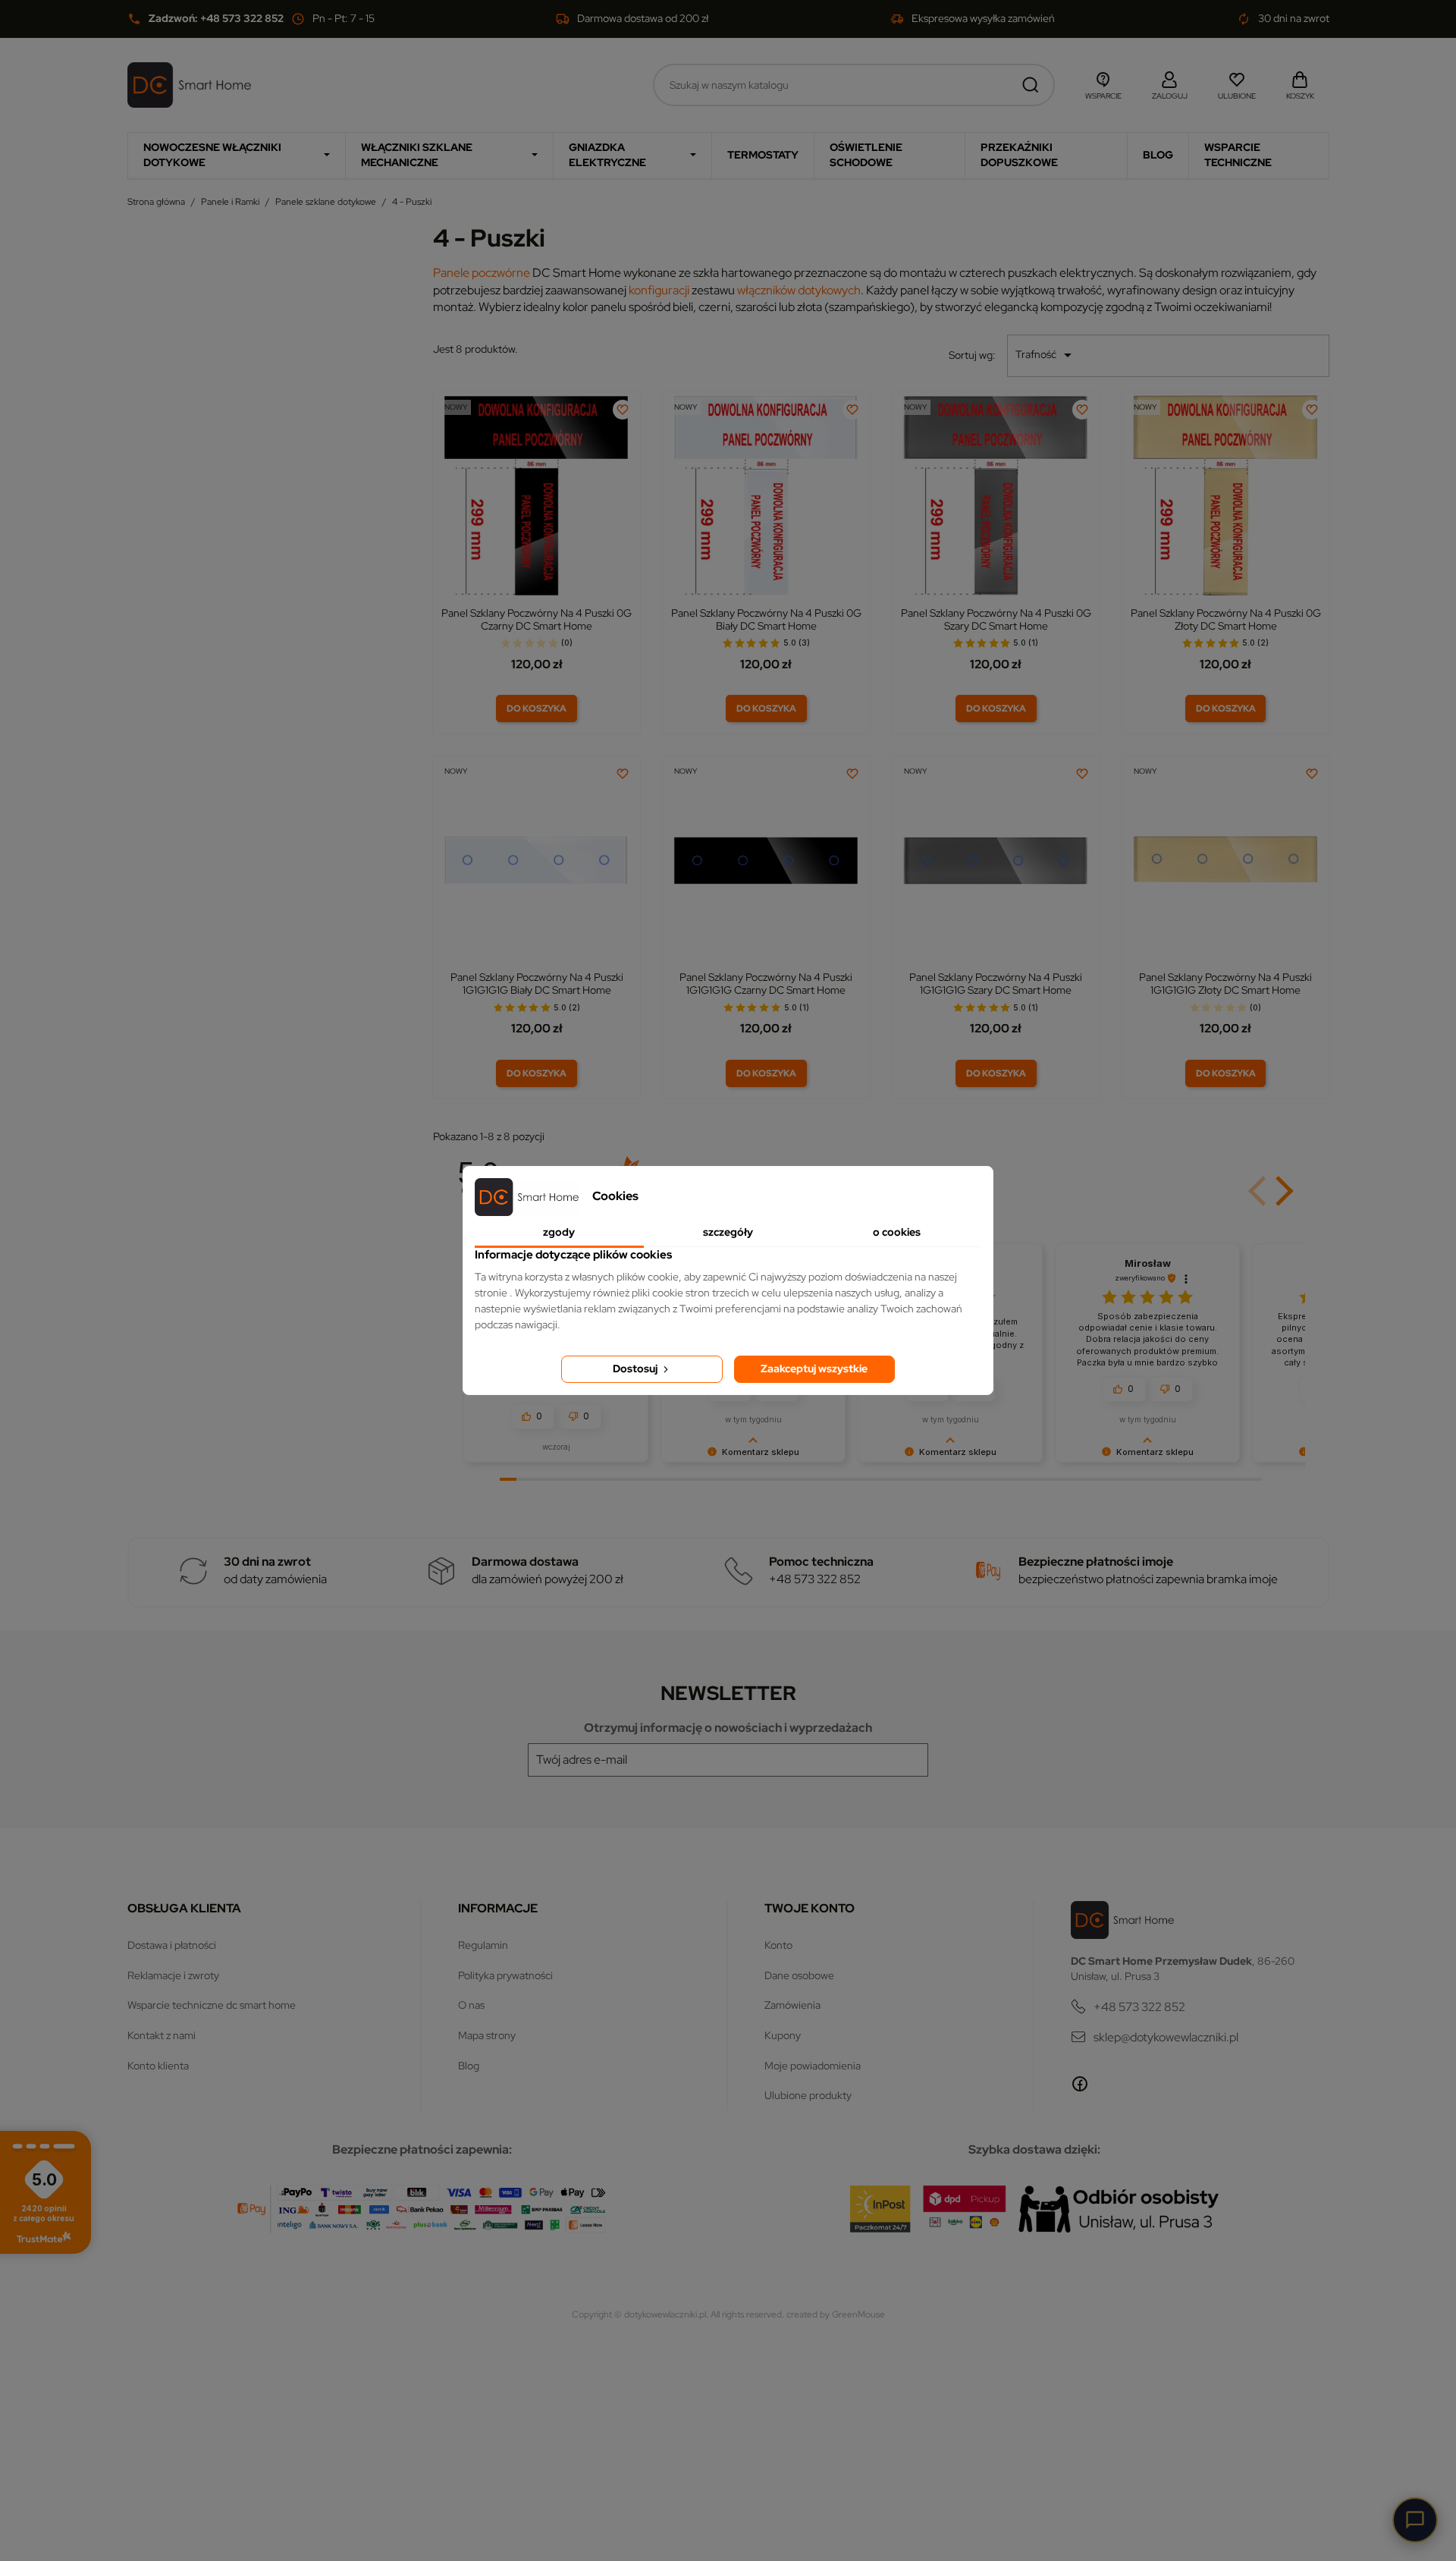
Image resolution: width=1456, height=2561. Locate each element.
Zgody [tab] (559, 1232)
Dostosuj (636, 1368)
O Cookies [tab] (897, 1232)
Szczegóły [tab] (728, 1232)
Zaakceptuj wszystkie (814, 1368)
